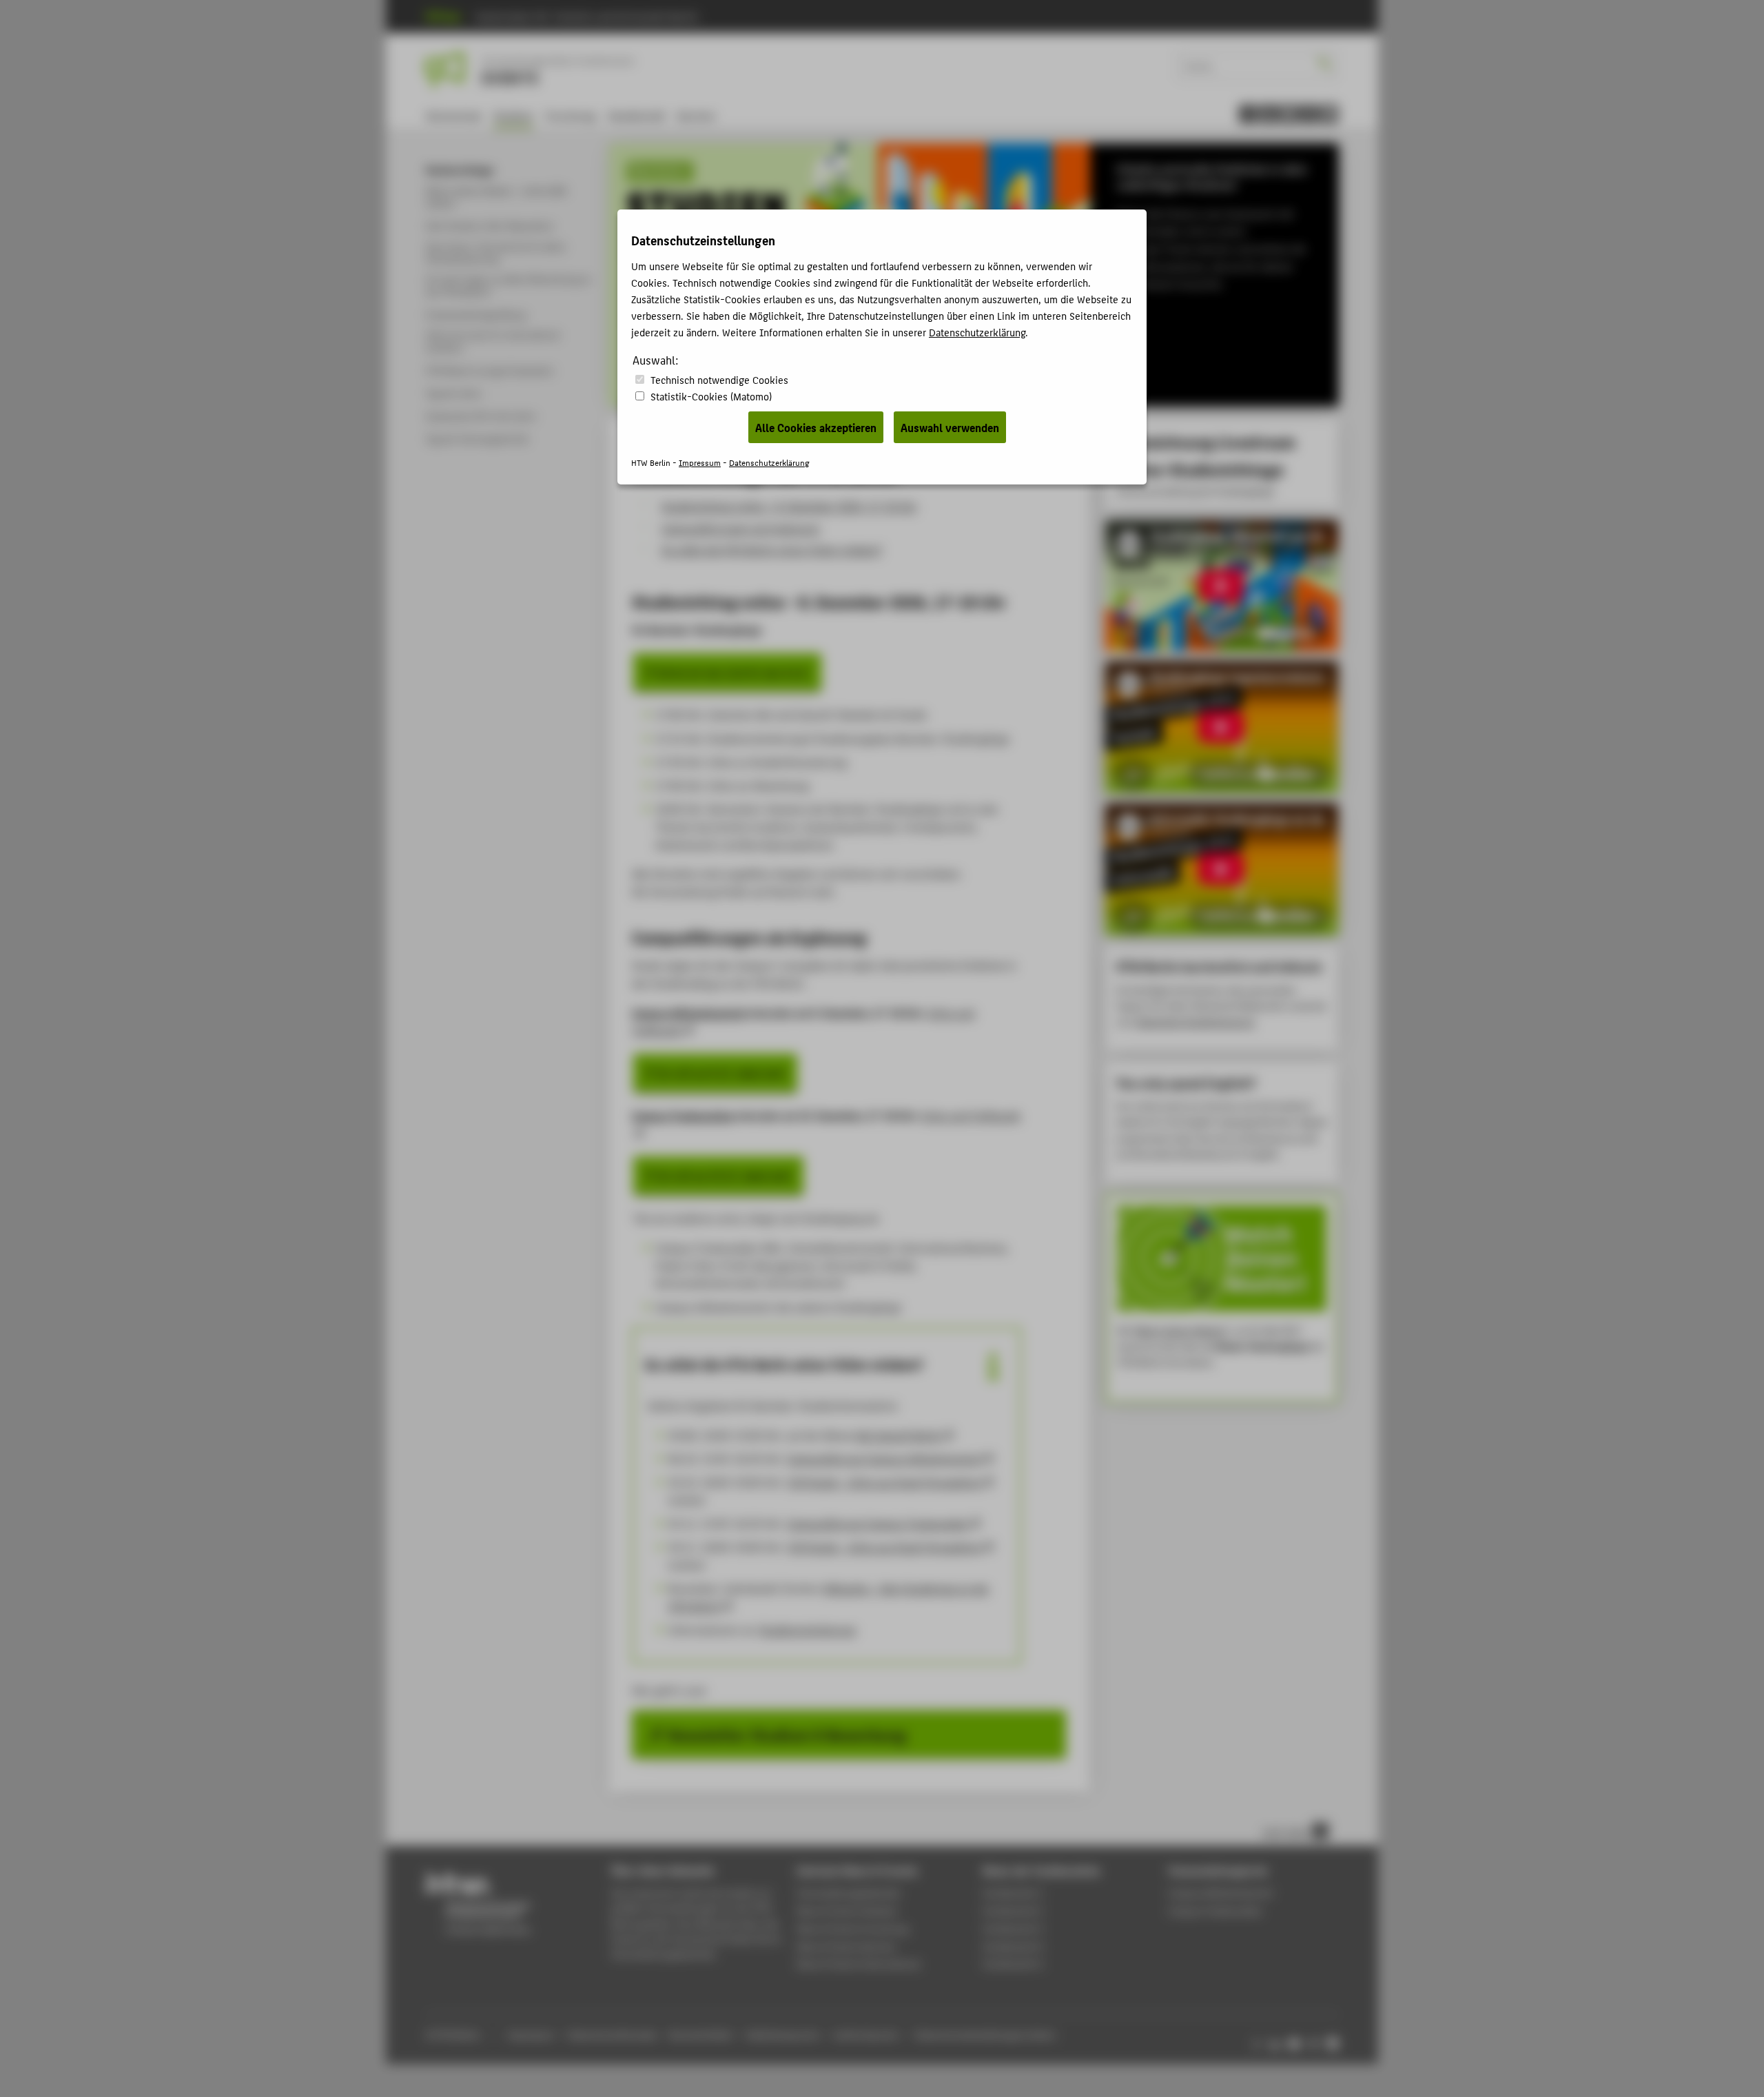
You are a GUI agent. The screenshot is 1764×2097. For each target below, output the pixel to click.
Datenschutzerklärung (977, 332)
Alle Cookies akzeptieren (816, 427)
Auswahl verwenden (950, 427)
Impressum (700, 462)
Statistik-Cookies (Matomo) (711, 396)
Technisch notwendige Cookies (719, 379)
